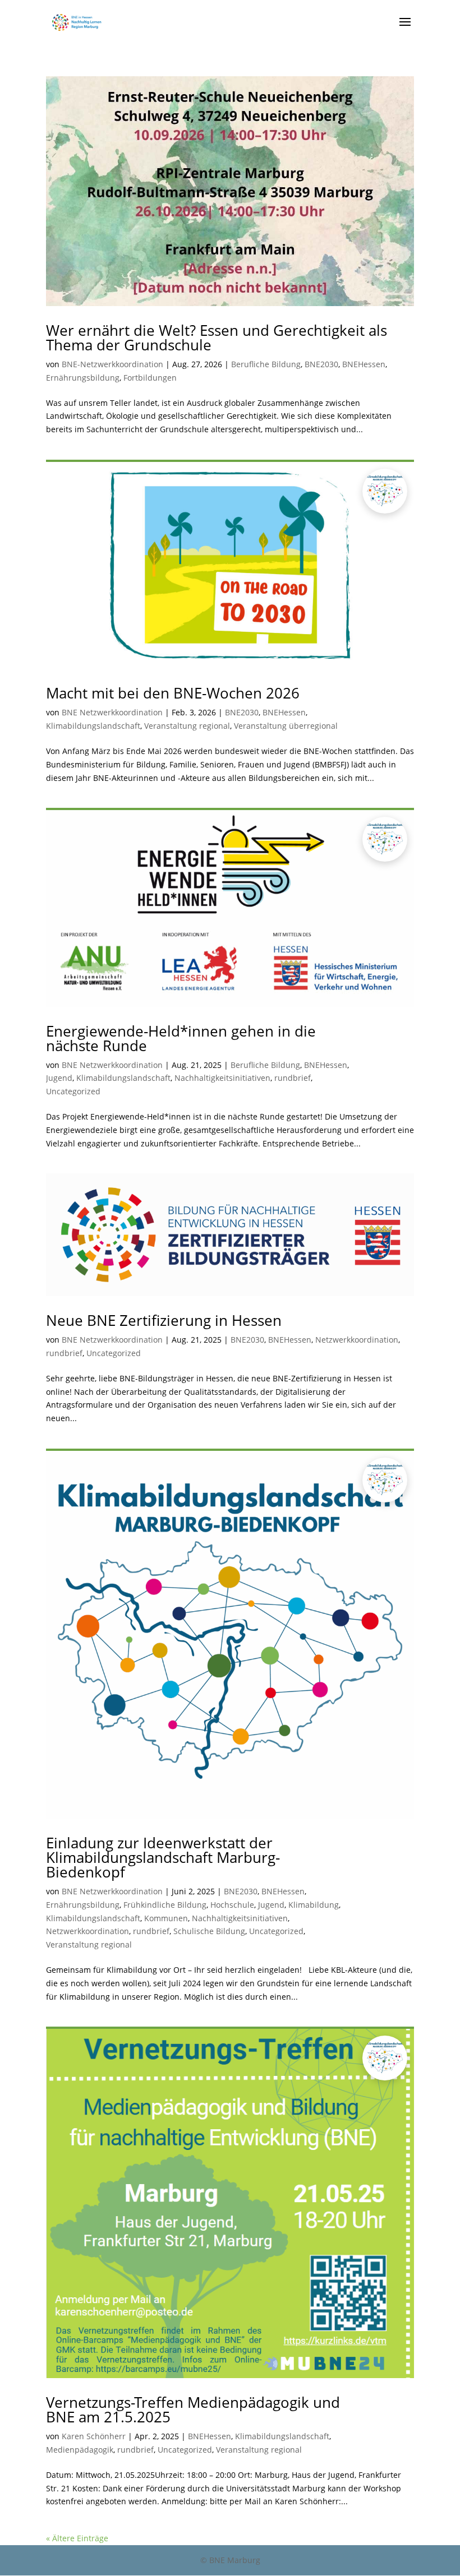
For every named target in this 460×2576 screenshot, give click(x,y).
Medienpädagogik (80, 2450)
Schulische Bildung (209, 1931)
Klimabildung (314, 1905)
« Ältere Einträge (77, 2538)
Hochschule (232, 1905)
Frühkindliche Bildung (165, 1905)
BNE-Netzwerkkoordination (112, 364)
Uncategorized (73, 1091)
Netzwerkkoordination (357, 1340)
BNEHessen (364, 364)
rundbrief (293, 1078)
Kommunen (166, 1918)
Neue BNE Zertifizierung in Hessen (164, 1320)
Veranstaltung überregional (286, 726)
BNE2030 (321, 364)
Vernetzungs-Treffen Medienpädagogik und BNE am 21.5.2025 (193, 2409)
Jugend (59, 1078)
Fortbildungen (150, 378)
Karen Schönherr (94, 2436)
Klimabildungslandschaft (93, 726)
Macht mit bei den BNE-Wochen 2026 (173, 693)
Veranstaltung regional (187, 726)
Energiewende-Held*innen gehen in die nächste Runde (181, 1038)
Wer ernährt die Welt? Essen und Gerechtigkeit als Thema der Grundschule (217, 337)
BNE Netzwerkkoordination (112, 712)
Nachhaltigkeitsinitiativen (222, 1078)
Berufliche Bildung (266, 364)
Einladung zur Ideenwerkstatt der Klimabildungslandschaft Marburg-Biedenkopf (163, 1857)
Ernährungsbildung (83, 378)
